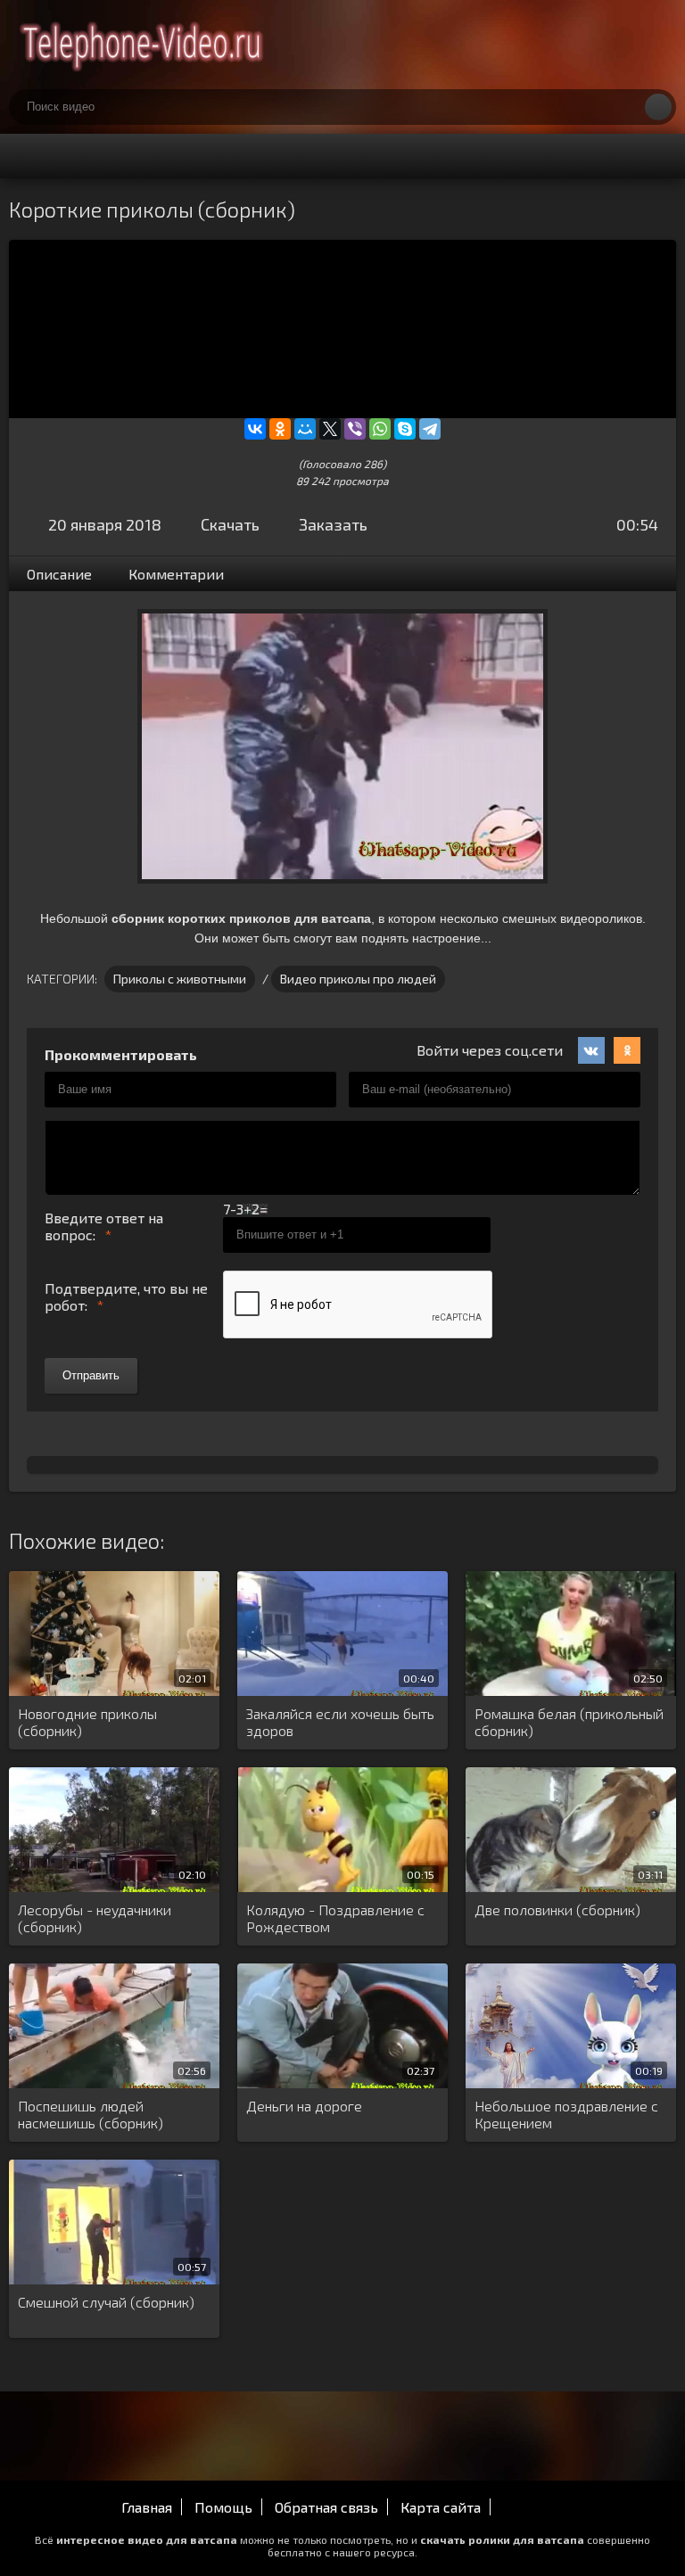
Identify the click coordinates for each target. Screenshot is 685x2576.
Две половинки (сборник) (557, 1909)
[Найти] (658, 107)
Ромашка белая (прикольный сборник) (569, 1722)
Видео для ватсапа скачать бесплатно (143, 45)
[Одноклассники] (280, 429)
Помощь (223, 2507)
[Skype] (405, 429)
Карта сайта (441, 2507)
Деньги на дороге (304, 2106)
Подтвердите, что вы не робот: (126, 1296)
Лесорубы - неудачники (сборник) (95, 1918)
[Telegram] (430, 429)
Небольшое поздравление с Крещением (566, 2114)
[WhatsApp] (380, 429)
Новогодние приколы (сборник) (87, 1722)
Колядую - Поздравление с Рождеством (335, 1918)
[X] (330, 429)
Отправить (91, 1375)
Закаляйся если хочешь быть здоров (340, 1722)
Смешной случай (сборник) (106, 2302)
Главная (147, 2507)
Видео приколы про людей (358, 979)
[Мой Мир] (305, 429)
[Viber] (355, 429)
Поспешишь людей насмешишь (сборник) (91, 2114)
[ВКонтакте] (255, 429)
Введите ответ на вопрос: (104, 1226)
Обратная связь (326, 2507)
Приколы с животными (180, 979)
